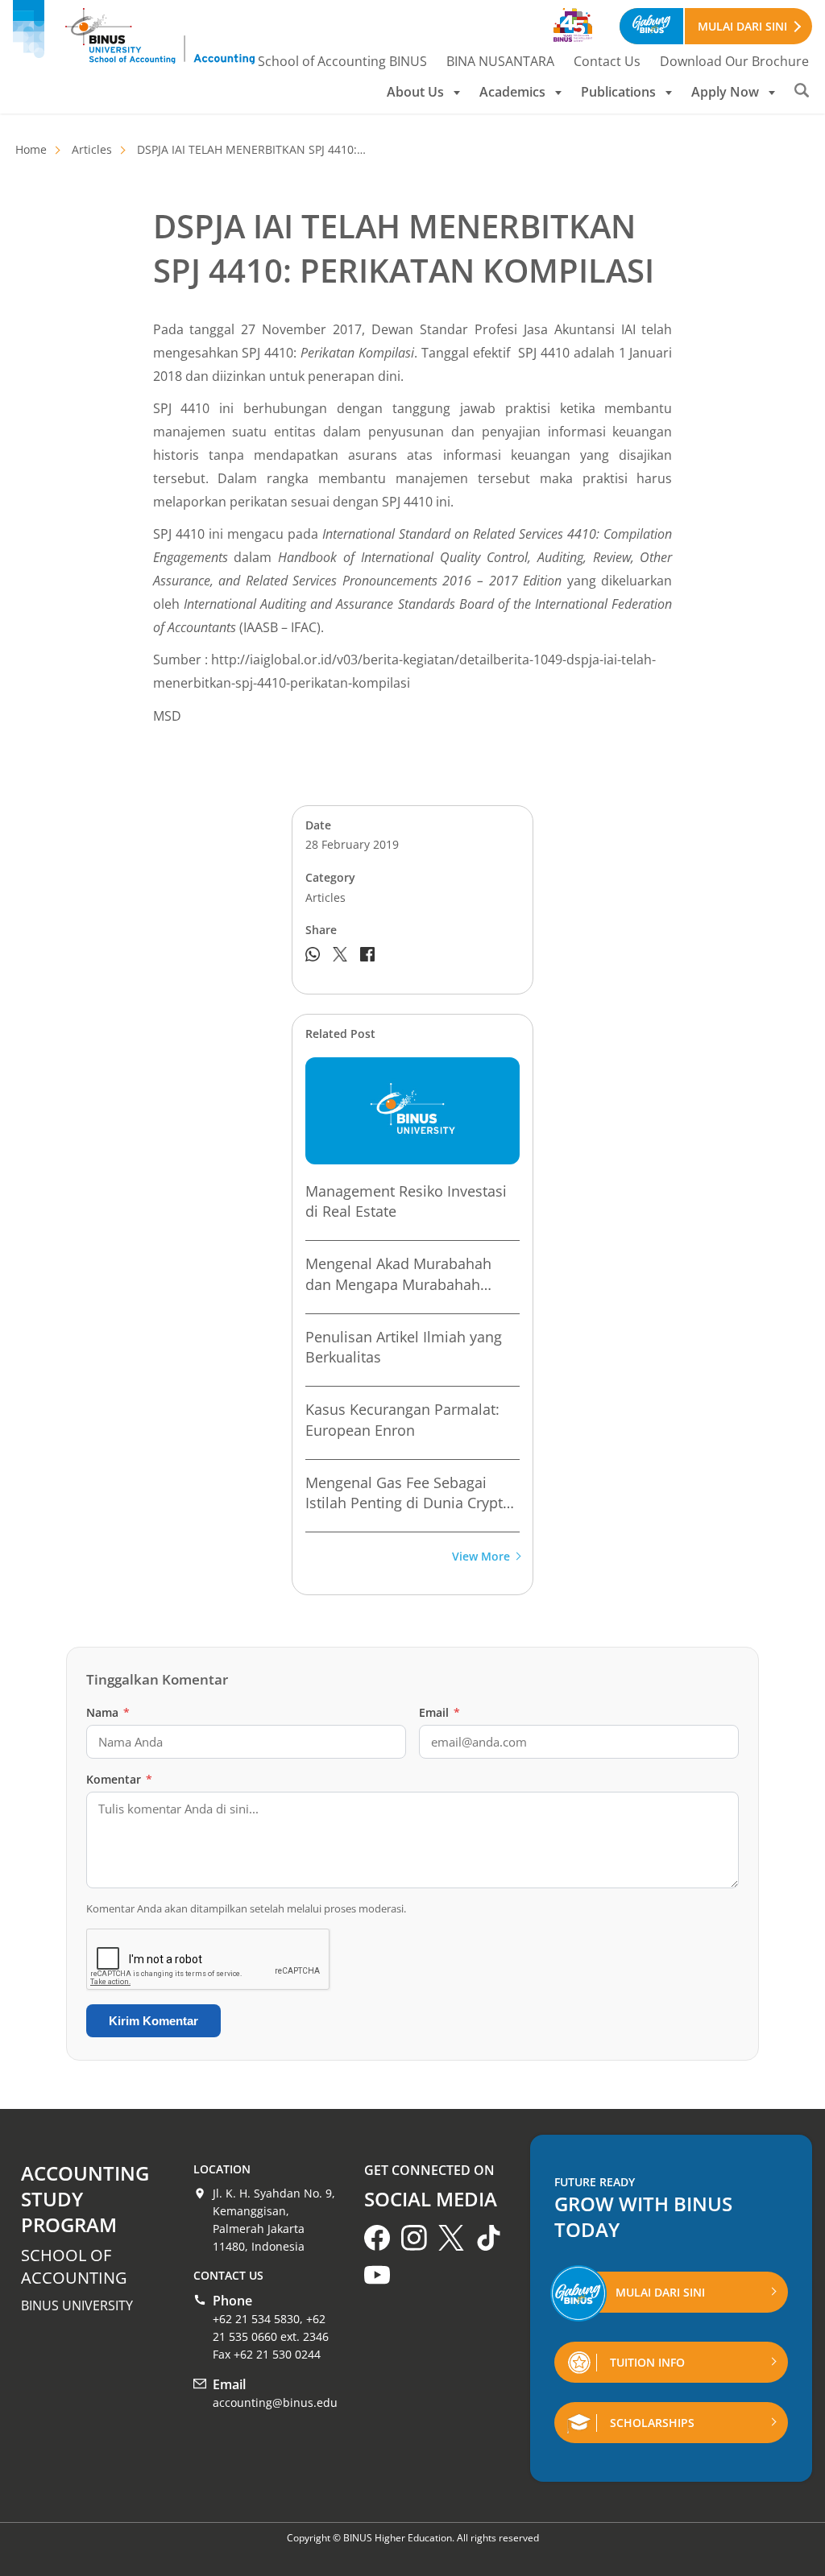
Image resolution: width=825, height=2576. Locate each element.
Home (31, 149)
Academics (512, 92)
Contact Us (607, 61)
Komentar (119, 1779)
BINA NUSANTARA (500, 61)
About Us (415, 92)
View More (481, 1557)
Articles (92, 149)
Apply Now (725, 92)
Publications (618, 92)
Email (439, 1712)
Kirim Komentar (153, 2021)
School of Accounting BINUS (342, 61)
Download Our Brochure (734, 61)
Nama (108, 1712)
